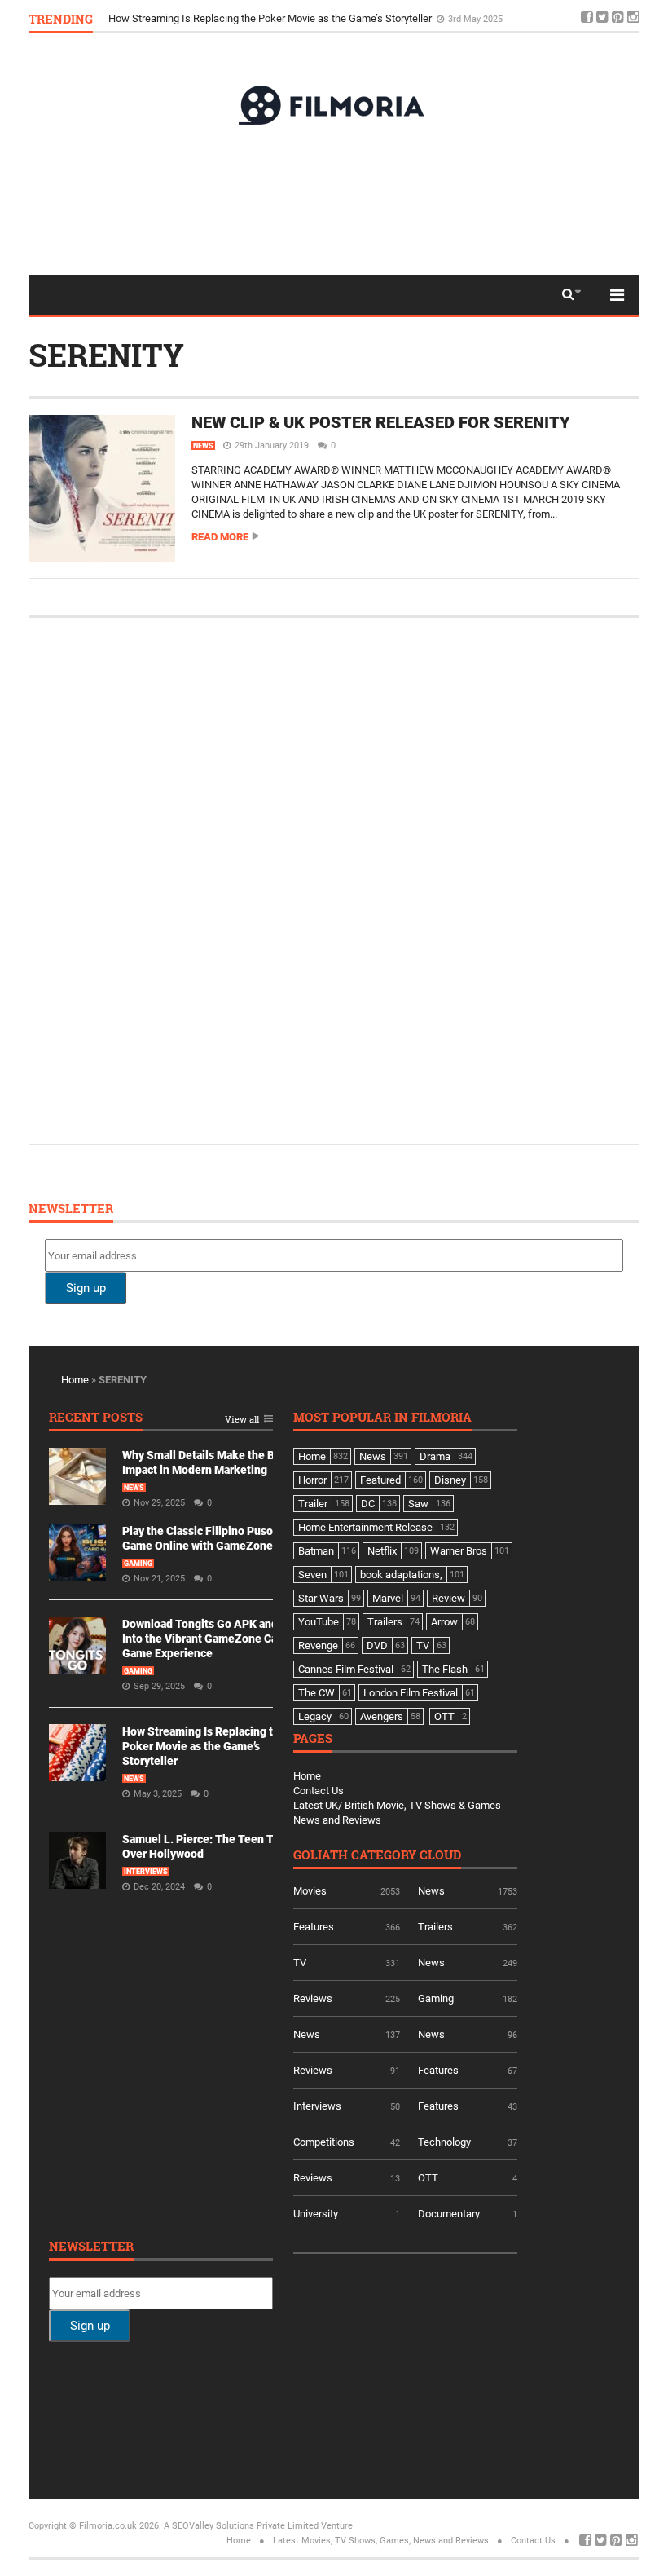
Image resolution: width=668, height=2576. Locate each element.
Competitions (324, 2142)
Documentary (449, 2214)
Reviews (313, 1998)
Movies (310, 1891)
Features (314, 1927)
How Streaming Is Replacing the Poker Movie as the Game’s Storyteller (271, 18)
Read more (220, 537)
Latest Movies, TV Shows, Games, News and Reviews (381, 2541)
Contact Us (319, 1791)
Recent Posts (96, 1418)
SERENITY (106, 355)
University (316, 2214)
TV (300, 1963)
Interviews (146, 1872)
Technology (444, 2142)
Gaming (138, 1564)
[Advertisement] (334, 199)
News (203, 446)
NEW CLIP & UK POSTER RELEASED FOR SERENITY (381, 422)
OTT (428, 2178)
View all (242, 1420)
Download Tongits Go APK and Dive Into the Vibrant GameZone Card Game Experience (213, 1639)
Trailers (435, 1927)
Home (75, 1380)
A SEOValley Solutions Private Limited (241, 2526)
